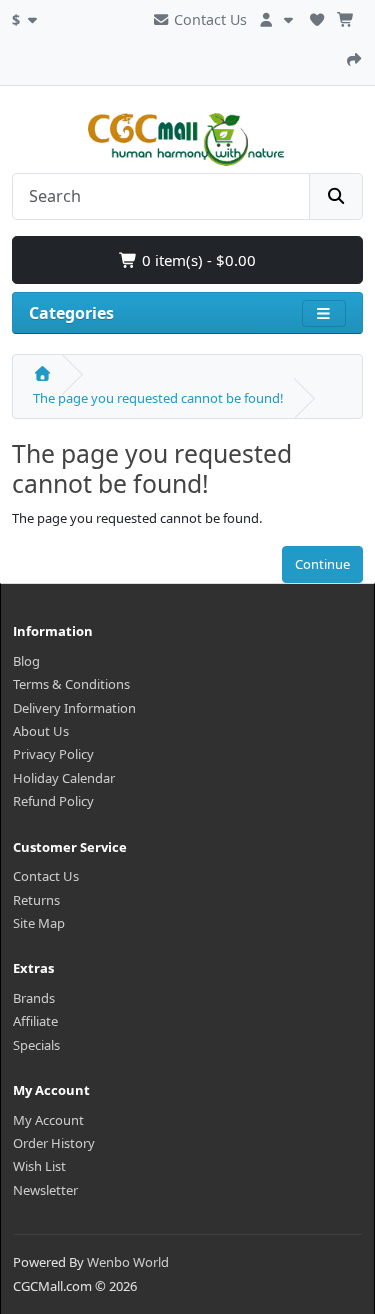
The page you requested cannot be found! (158, 398)
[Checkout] (354, 57)
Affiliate (35, 1021)
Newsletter (45, 1190)
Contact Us (208, 19)
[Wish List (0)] (317, 17)
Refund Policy (53, 801)
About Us (41, 731)
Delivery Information (74, 708)
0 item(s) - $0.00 (197, 260)
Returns (36, 900)
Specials (36, 1045)
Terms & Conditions (71, 684)
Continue (322, 564)
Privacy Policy (53, 754)
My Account (48, 1120)
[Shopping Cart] (346, 17)
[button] (27, 17)
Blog (26, 661)
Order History (54, 1143)
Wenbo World (128, 1262)
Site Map (39, 923)
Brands (34, 998)
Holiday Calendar (64, 778)
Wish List (39, 1166)
